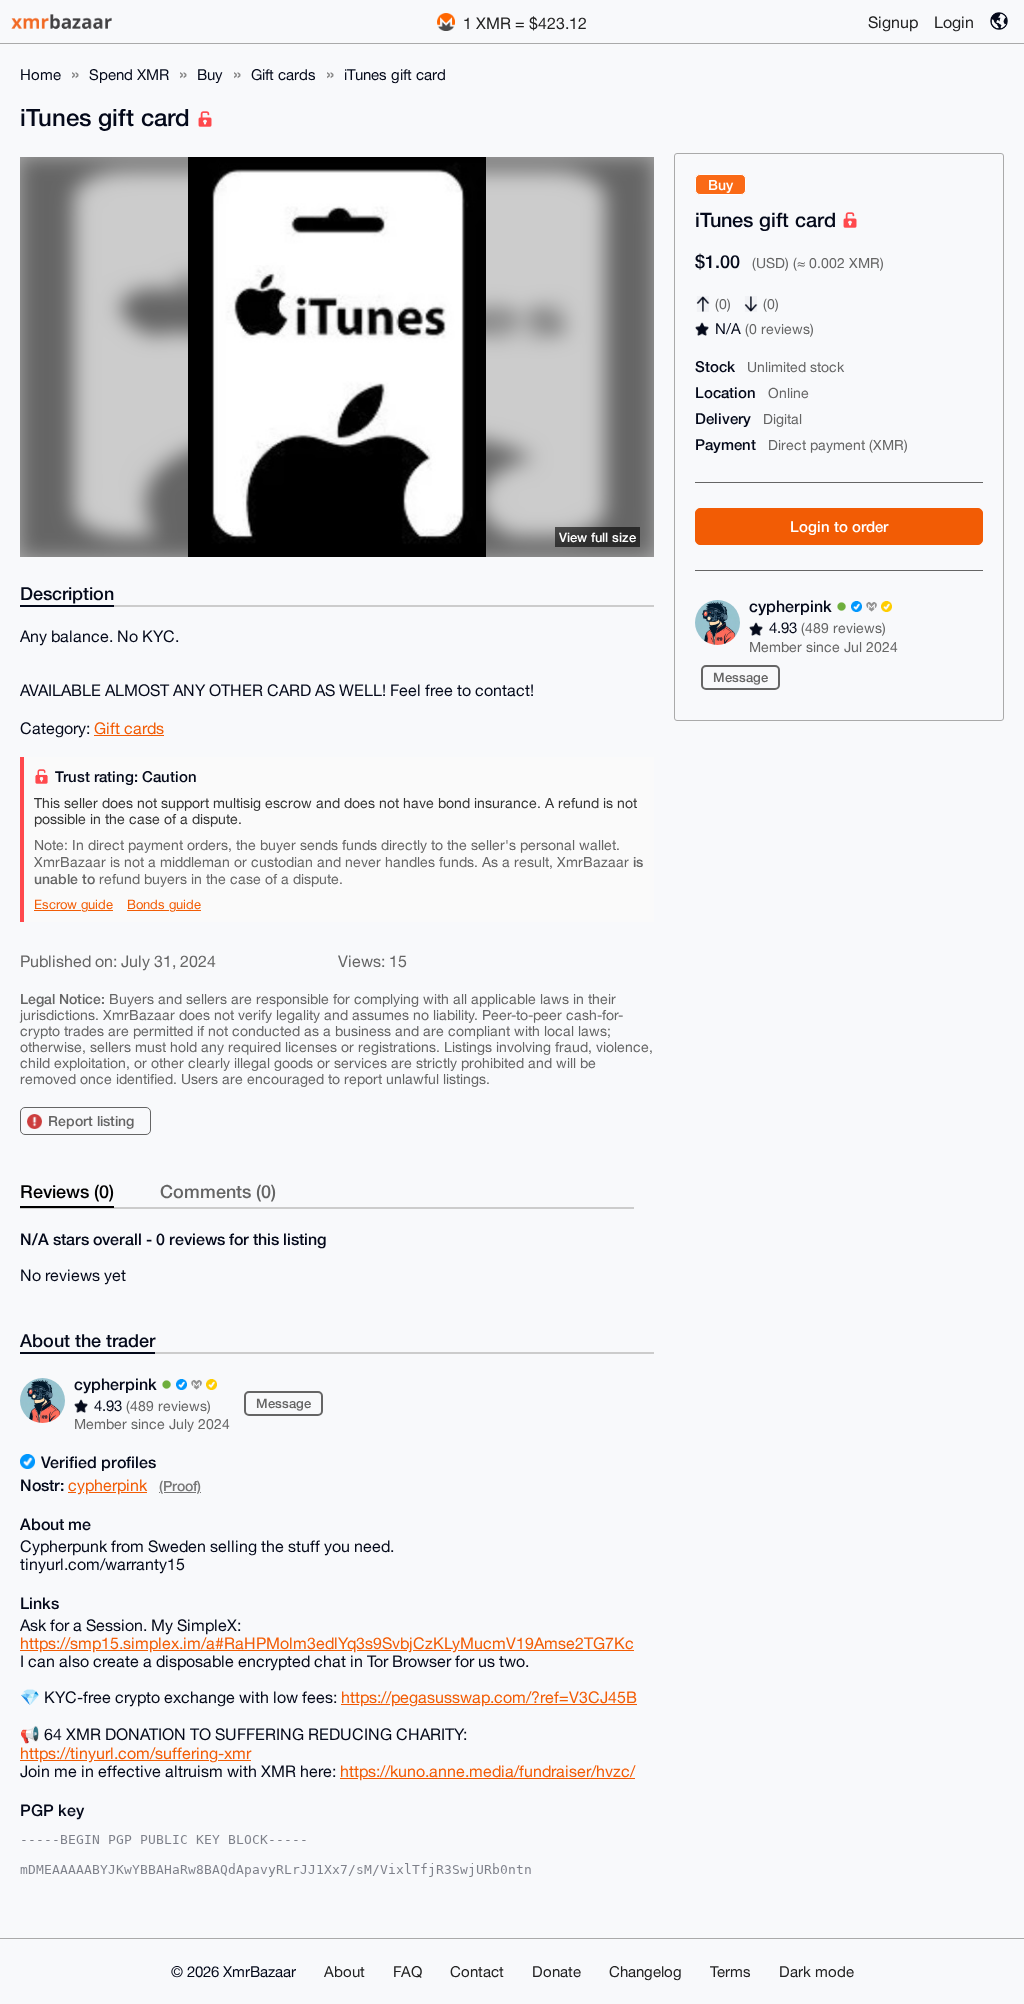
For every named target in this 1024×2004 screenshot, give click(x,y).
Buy (210, 74)
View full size (597, 537)
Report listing (91, 1120)
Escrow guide (73, 904)
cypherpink (792, 605)
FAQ (407, 1971)
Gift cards (283, 74)
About (344, 1971)
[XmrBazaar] (64, 21)
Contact (477, 1971)
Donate (556, 1971)
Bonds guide (164, 904)
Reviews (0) (67, 1191)
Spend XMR (129, 74)
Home (40, 74)
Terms (730, 1971)
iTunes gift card (395, 74)
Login (954, 22)
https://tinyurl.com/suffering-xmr (135, 1753)
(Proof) (180, 1485)
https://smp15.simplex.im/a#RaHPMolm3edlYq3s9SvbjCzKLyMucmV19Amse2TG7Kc (327, 1643)
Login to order (839, 526)
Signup (893, 22)
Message (740, 677)
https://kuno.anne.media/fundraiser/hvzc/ (487, 1771)
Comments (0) (218, 1191)
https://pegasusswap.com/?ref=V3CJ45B (489, 1697)
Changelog (645, 1971)
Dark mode (816, 1971)
